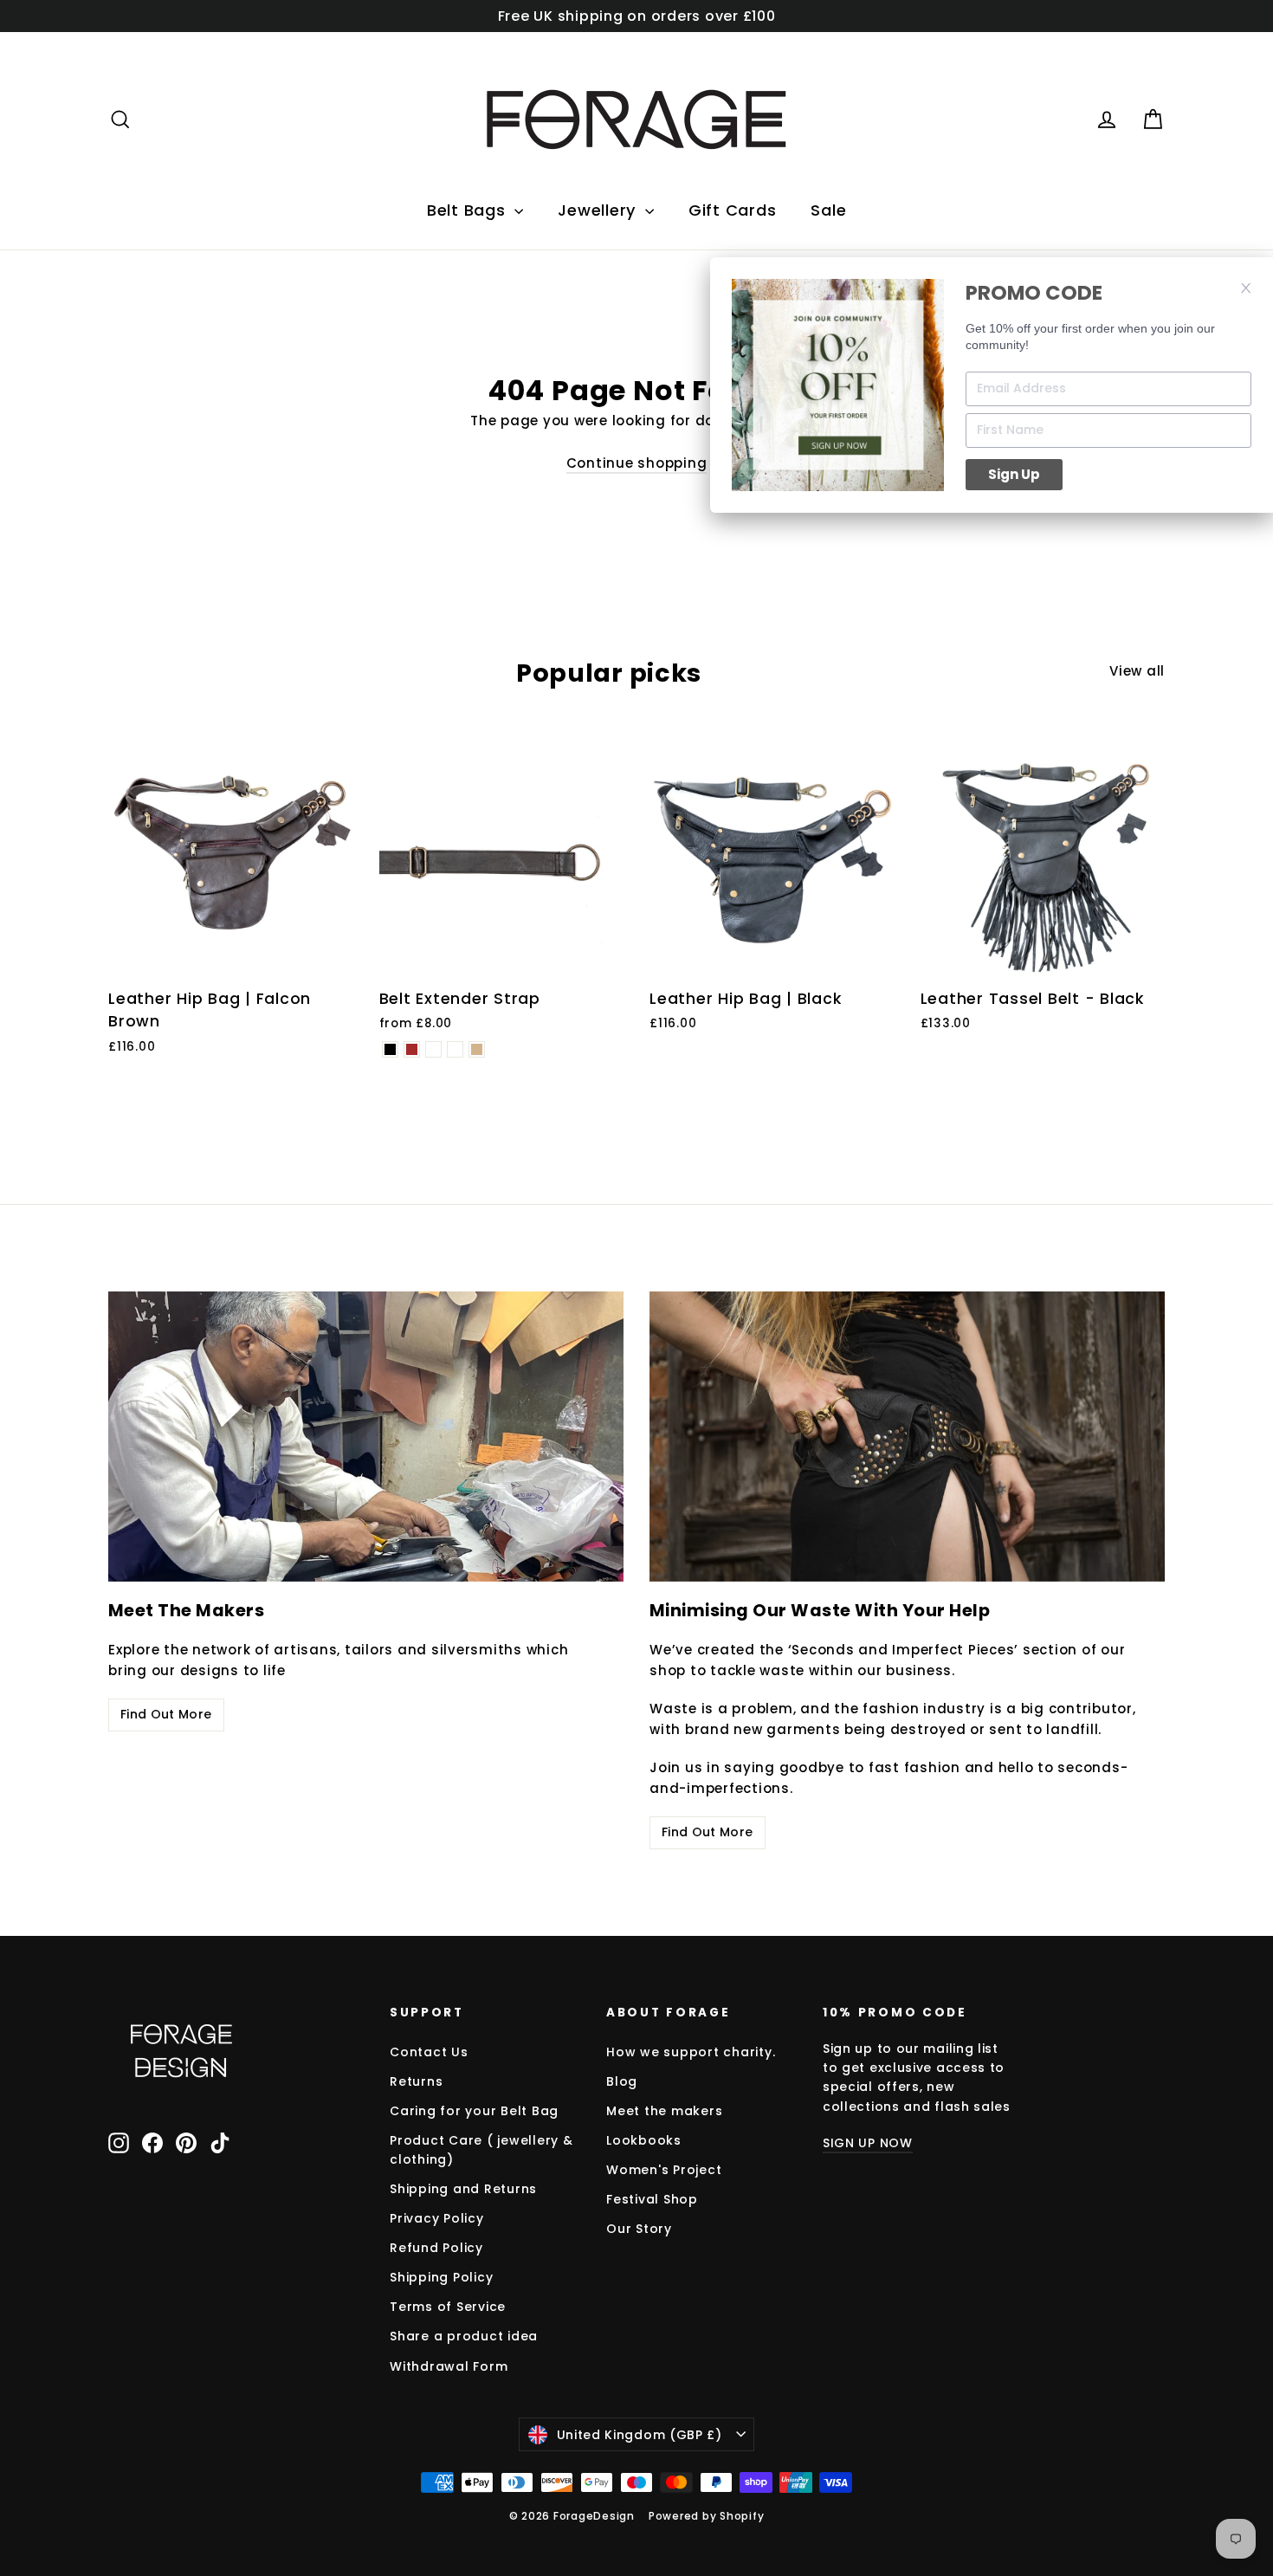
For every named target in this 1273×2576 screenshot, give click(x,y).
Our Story (639, 2229)
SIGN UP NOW (868, 2143)
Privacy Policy (437, 2218)
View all (1137, 671)
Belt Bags (469, 210)
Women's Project (664, 2170)
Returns (416, 2081)
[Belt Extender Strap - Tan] (477, 1049)
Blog (622, 2081)
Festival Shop (652, 2199)
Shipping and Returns (463, 2189)
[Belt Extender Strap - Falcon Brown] (412, 1049)
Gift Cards (733, 210)
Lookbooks (644, 2140)
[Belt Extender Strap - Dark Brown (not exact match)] (455, 1049)
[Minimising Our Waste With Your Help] (907, 1437)
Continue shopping (637, 463)
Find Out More (166, 1714)
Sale (828, 210)
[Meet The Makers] (366, 1437)
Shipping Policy (441, 2277)
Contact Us (429, 2052)
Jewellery (599, 210)
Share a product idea (464, 2336)
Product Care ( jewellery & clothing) (481, 2150)
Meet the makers (664, 2111)
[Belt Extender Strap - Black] (390, 1049)
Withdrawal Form (449, 2366)
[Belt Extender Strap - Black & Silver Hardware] (433, 1049)
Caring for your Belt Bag (474, 2111)
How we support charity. (691, 2052)
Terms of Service (448, 2307)
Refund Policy (436, 2248)
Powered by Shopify (707, 2516)
